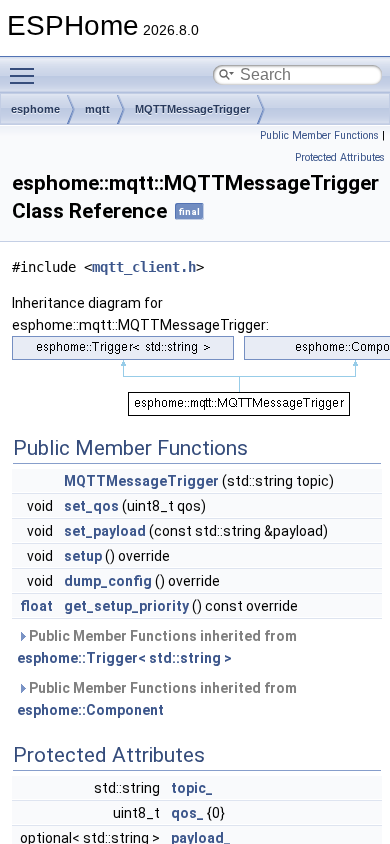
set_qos (91, 506)
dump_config (108, 581)
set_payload (105, 531)
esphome (35, 109)
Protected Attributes (340, 157)
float (36, 606)
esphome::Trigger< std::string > (124, 658)
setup (83, 556)
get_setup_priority (126, 606)
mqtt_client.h (144, 267)
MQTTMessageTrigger (192, 109)
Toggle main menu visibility (26, 75)
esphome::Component (90, 710)
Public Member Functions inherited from (157, 647)
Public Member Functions (319, 135)
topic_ (192, 788)
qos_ (187, 813)
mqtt (97, 109)
